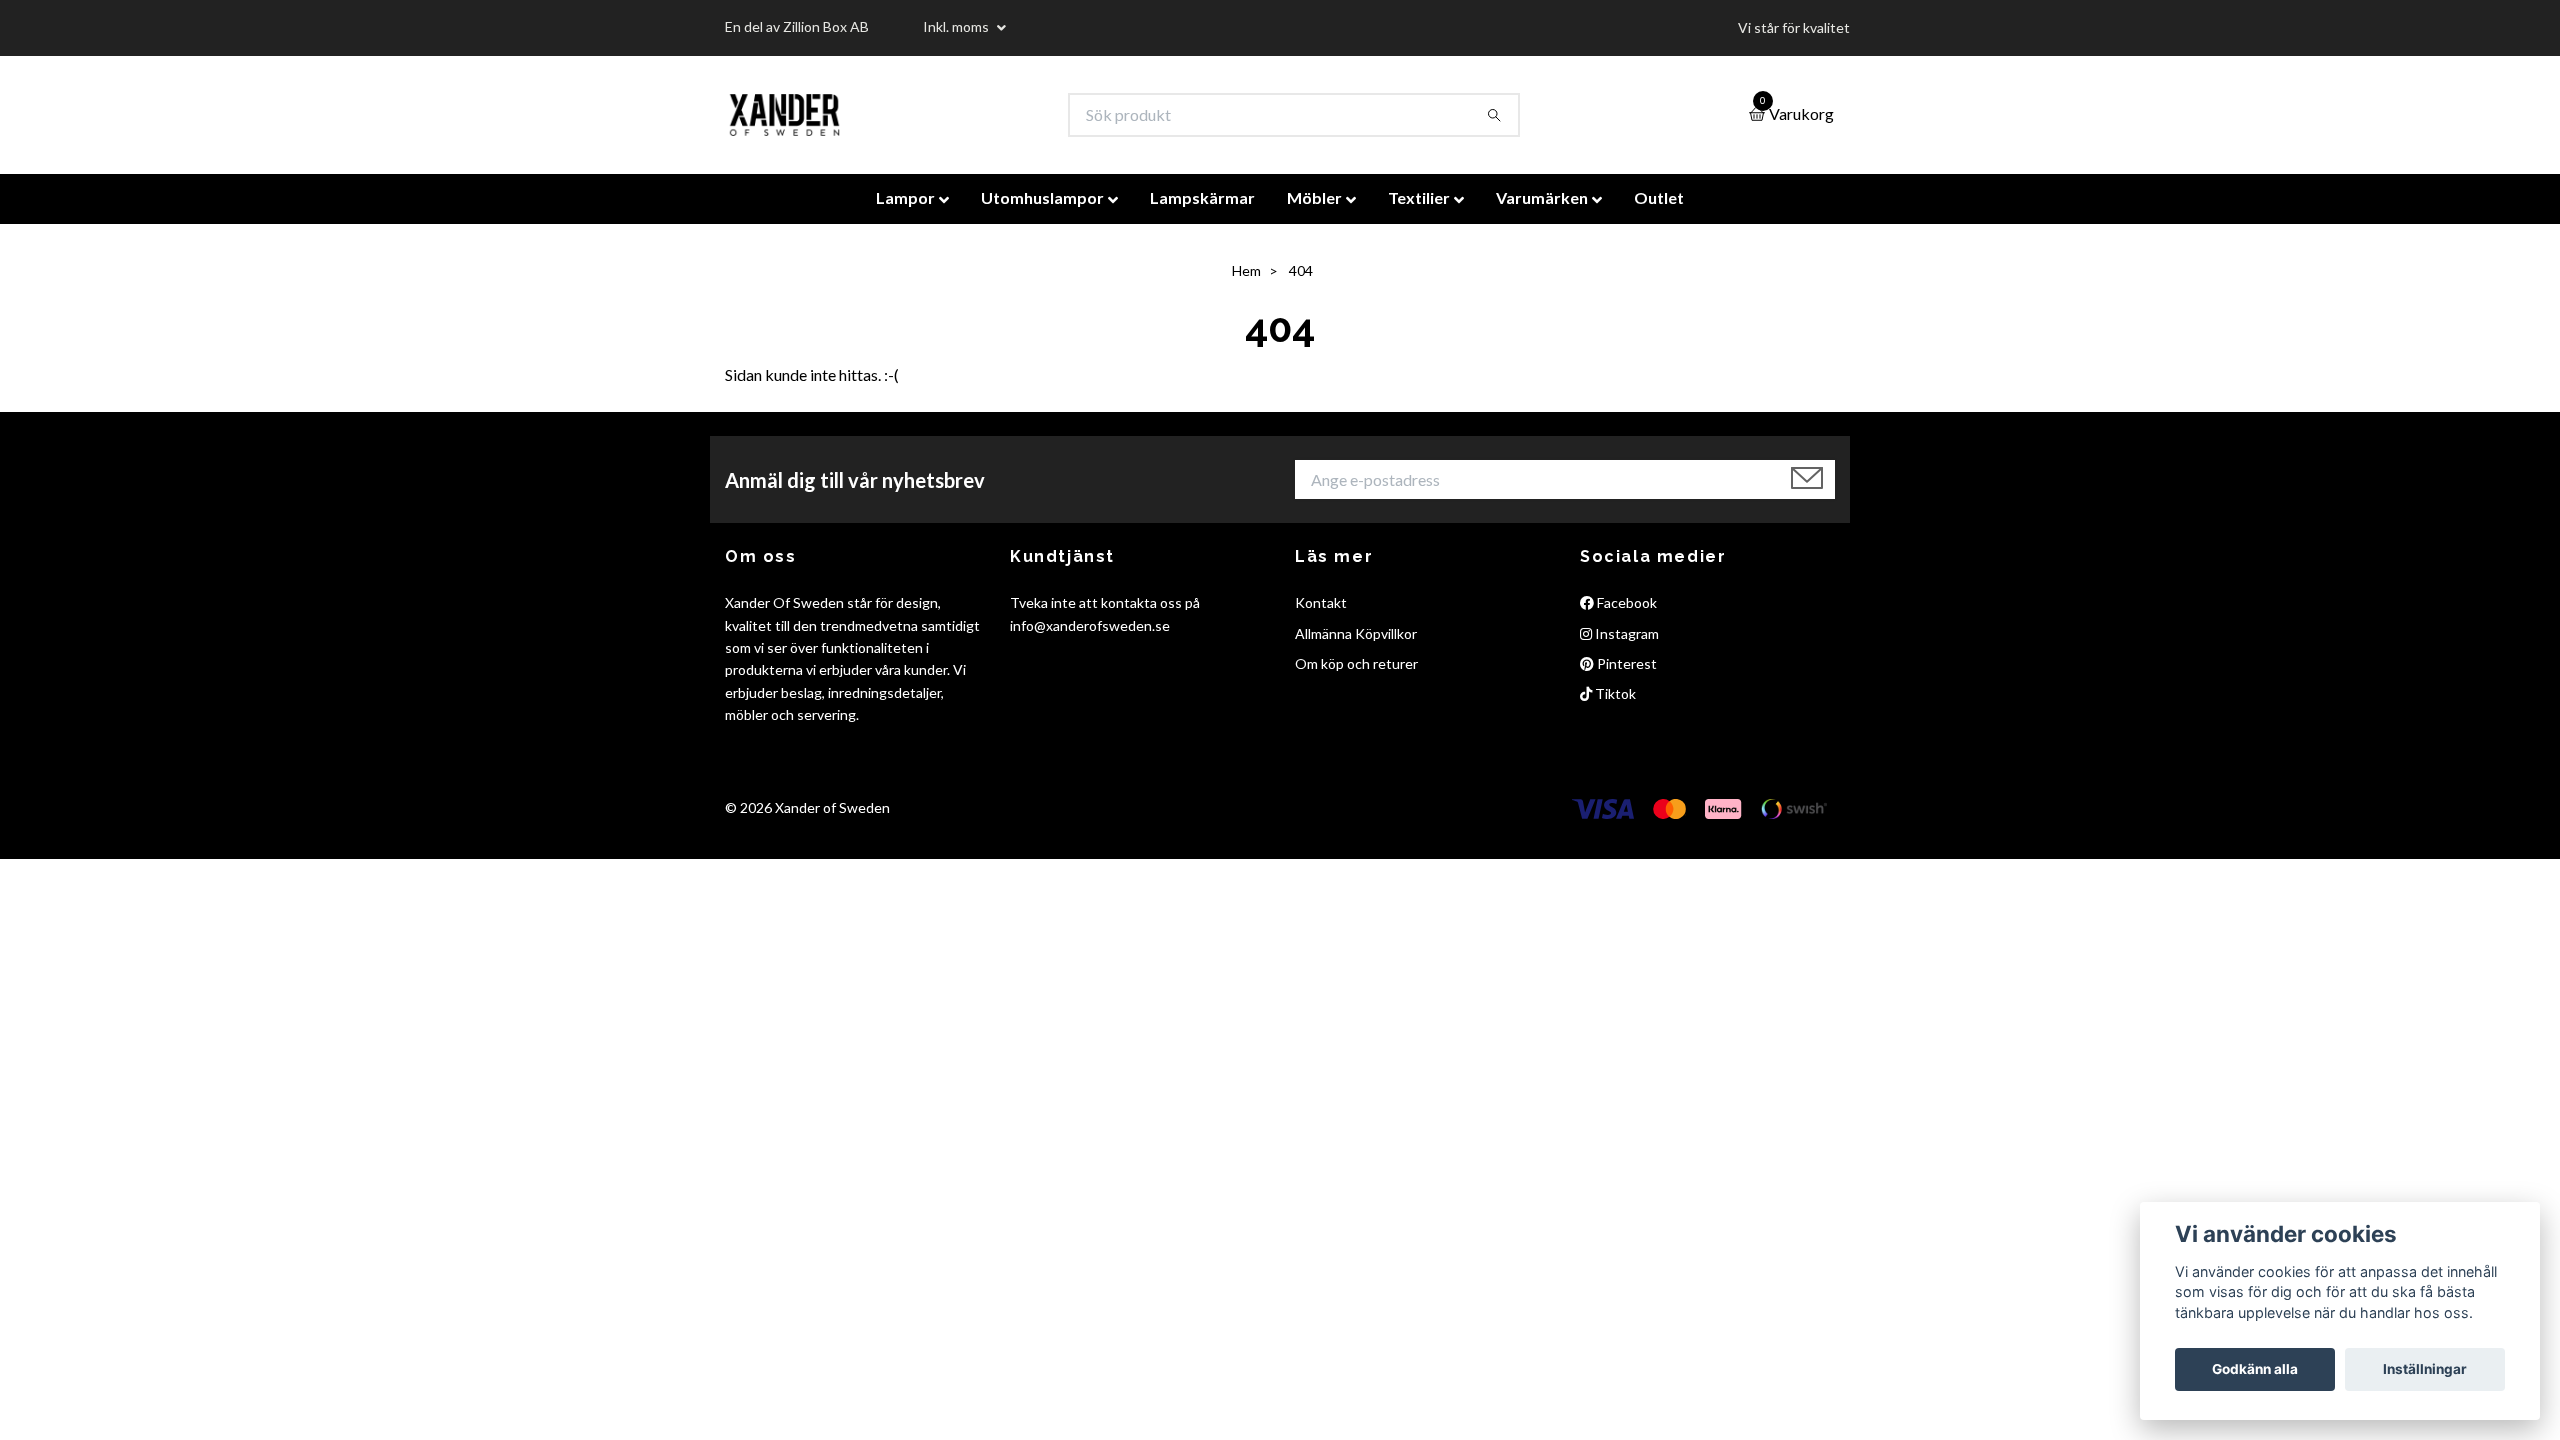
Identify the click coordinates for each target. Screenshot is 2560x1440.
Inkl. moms (957, 26)
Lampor (905, 197)
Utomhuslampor (1042, 197)
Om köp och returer (1356, 663)
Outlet (1659, 197)
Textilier (1419, 197)
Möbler (1314, 197)
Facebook (1625, 602)
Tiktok (1614, 693)
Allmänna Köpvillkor (1356, 633)
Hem (1246, 270)
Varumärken (1542, 197)
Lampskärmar (1202, 197)
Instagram (1625, 633)
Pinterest (1625, 663)
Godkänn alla (2255, 1369)
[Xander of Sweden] (784, 115)
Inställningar (2425, 1369)
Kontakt (1321, 602)
